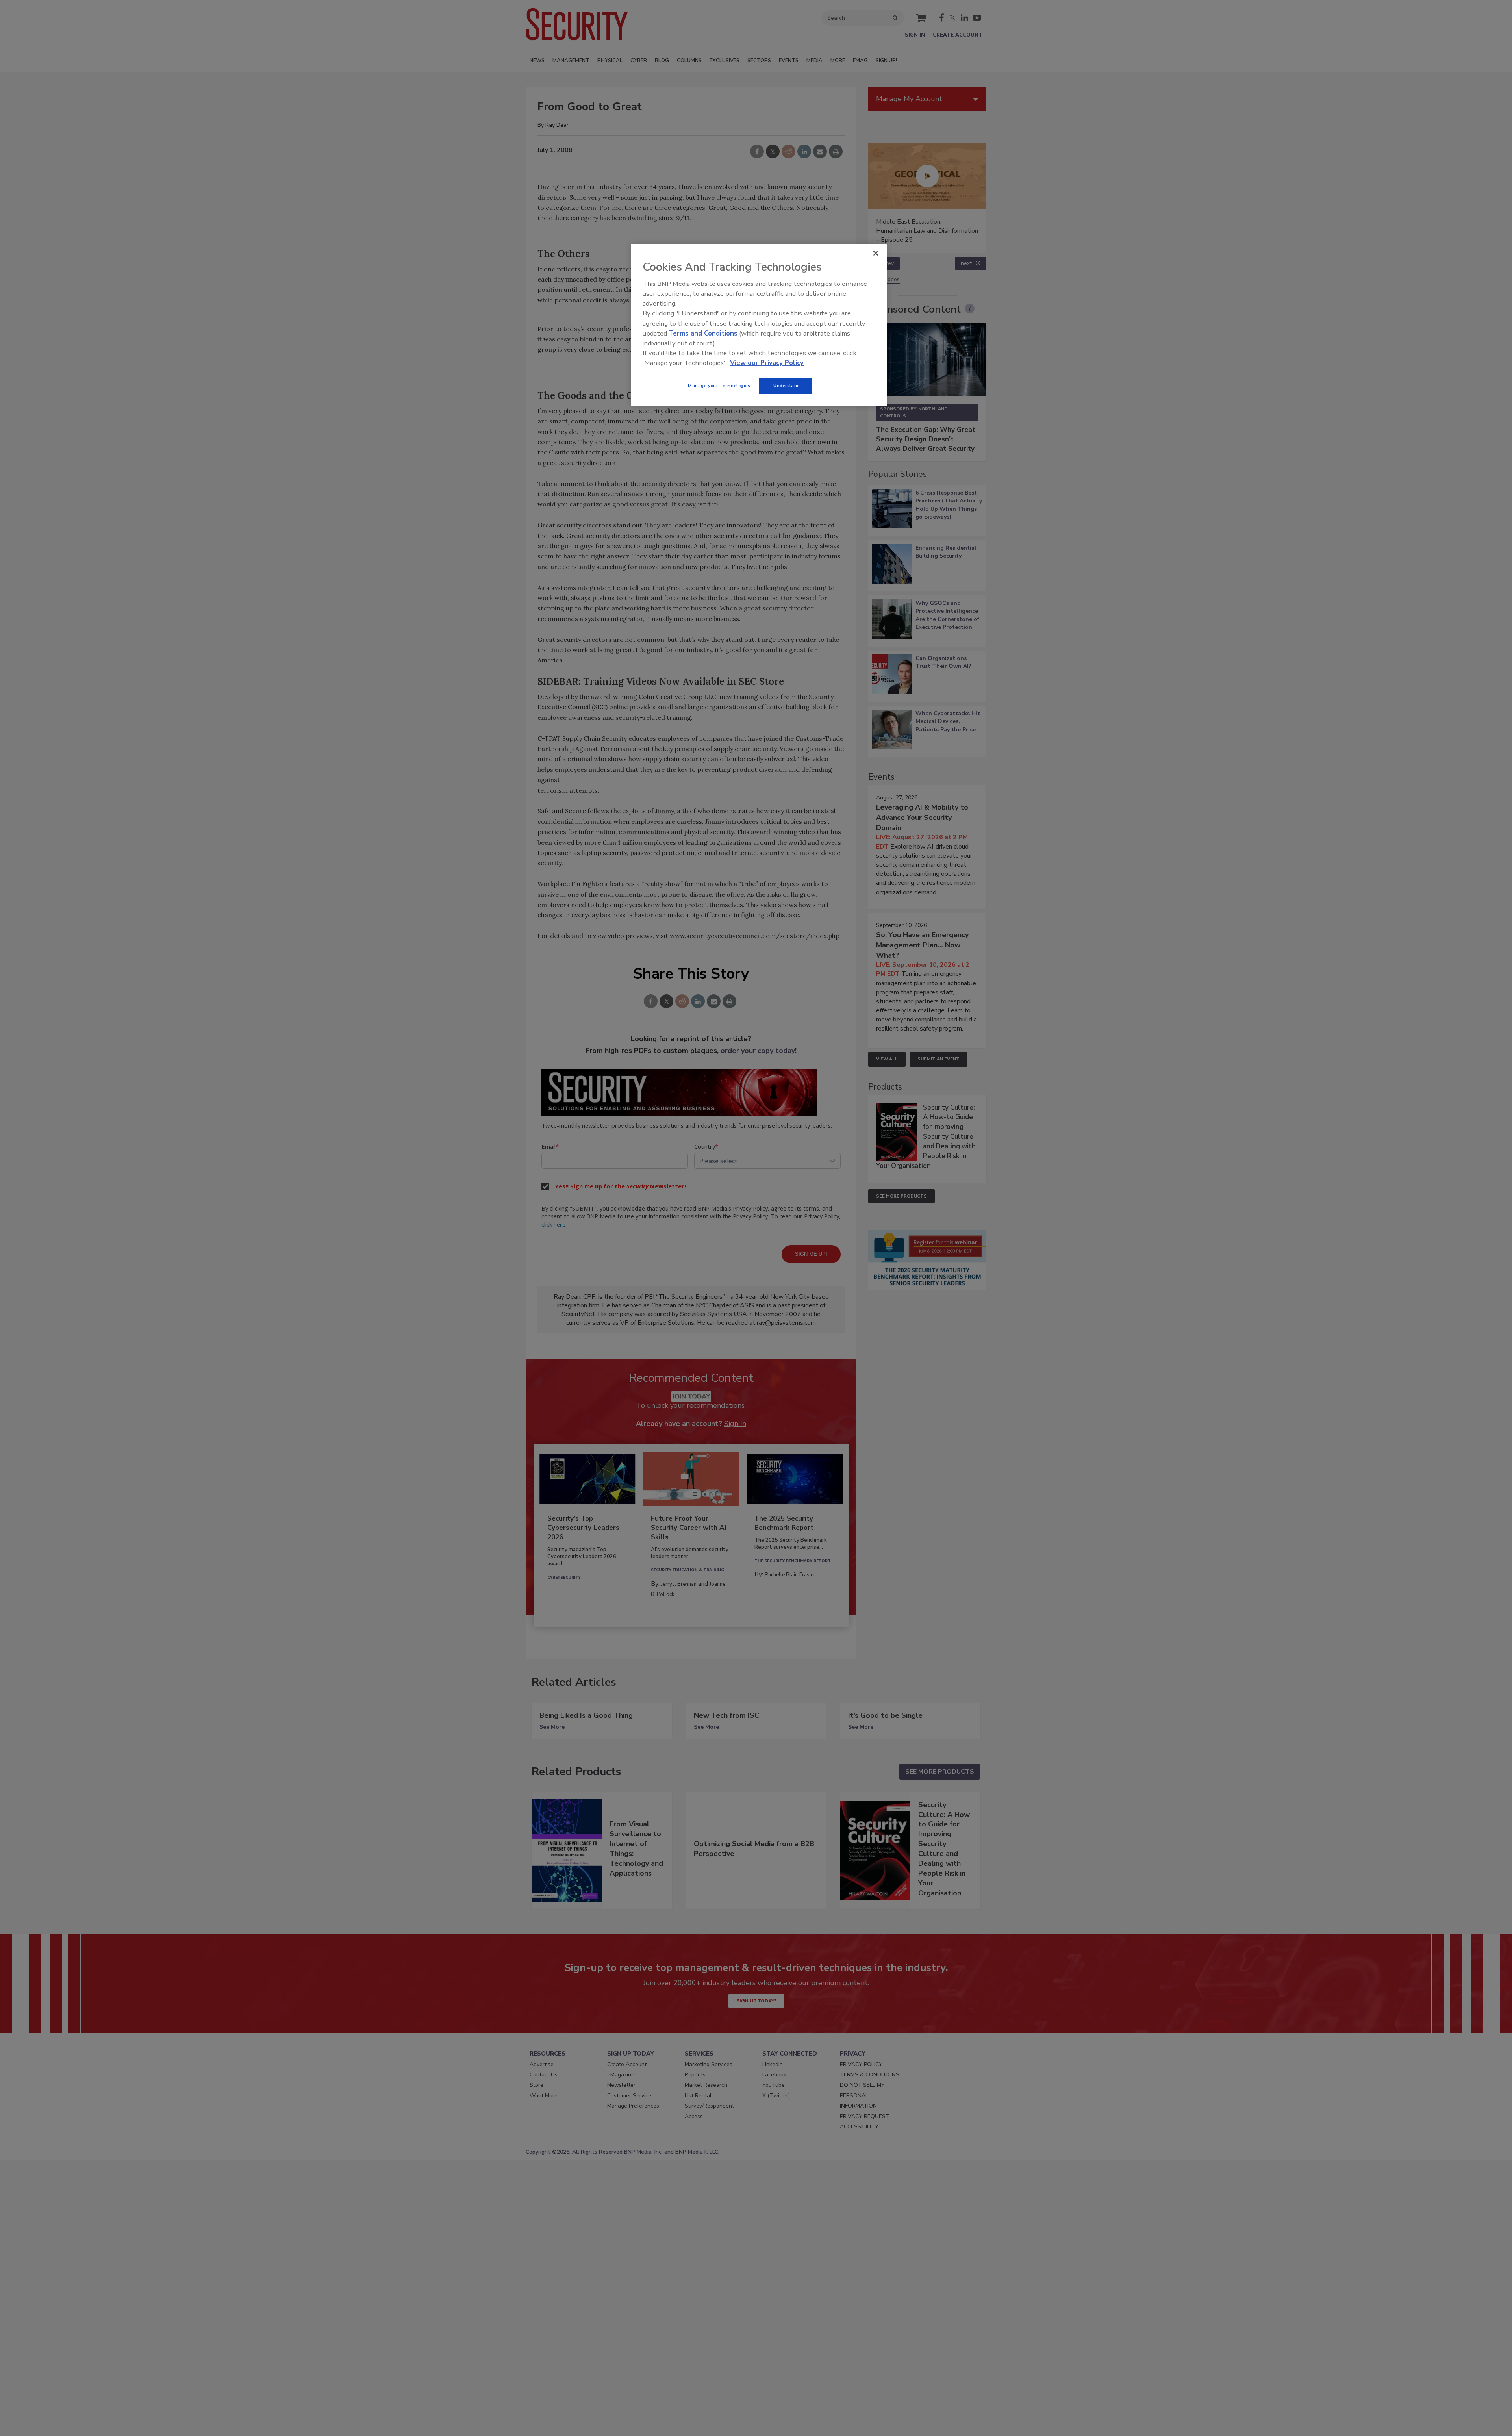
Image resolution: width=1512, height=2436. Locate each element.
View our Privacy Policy (767, 363)
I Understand (785, 386)
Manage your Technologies (719, 386)
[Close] (876, 253)
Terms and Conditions (703, 333)
